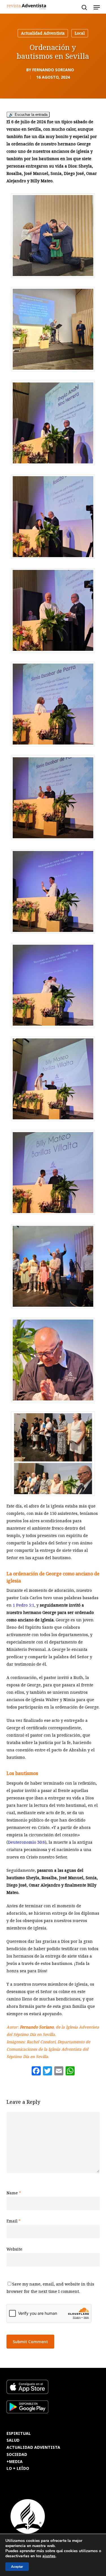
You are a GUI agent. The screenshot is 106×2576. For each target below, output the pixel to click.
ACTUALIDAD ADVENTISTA (33, 2448)
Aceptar (17, 2567)
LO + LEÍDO (18, 2469)
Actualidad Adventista (43, 33)
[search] (84, 7)
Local (80, 33)
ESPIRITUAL (19, 2434)
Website (14, 2249)
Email (14, 2221)
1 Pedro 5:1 (23, 1605)
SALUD (13, 2440)
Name (14, 2193)
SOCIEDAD (17, 2455)
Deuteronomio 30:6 (26, 1842)
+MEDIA (15, 2462)
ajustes (49, 2556)
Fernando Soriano (53, 70)
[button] (97, 7)
